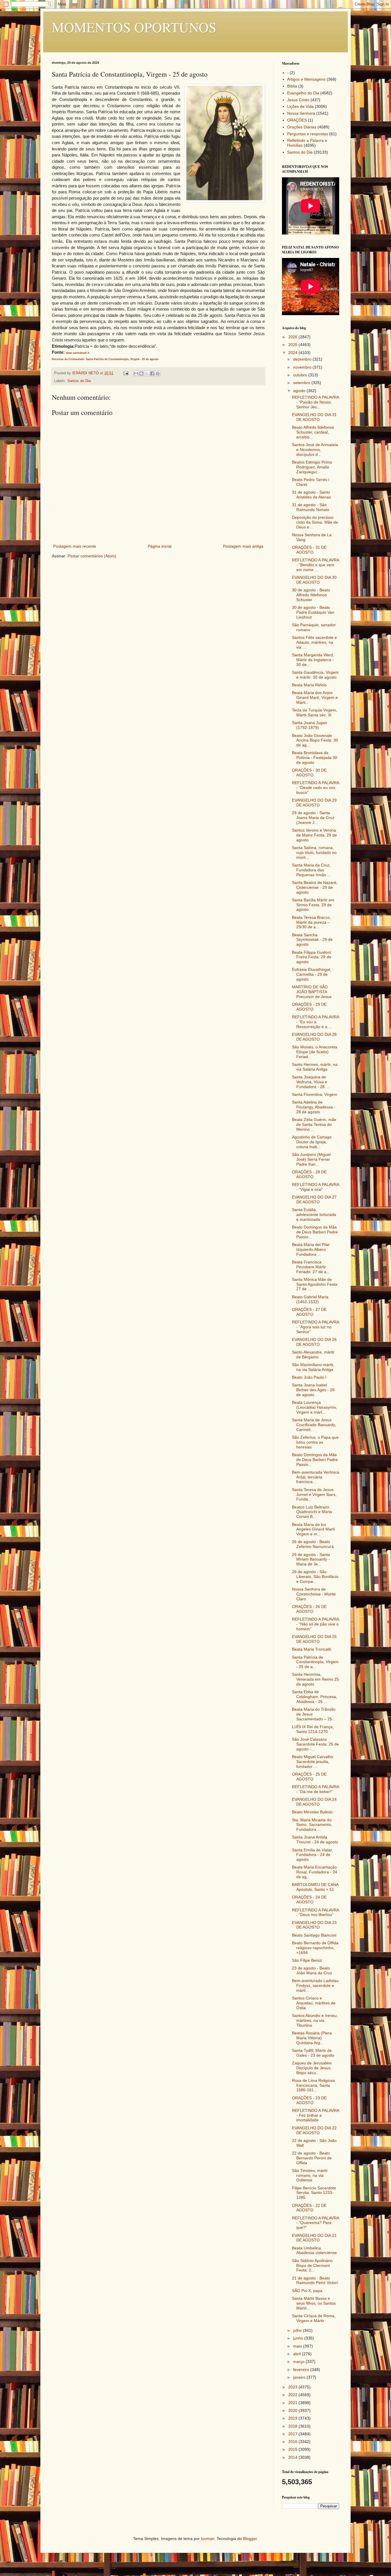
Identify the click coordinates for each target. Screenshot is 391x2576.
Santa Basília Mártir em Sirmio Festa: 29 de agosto (313, 905)
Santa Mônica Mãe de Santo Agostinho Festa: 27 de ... (315, 1284)
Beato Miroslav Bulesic (312, 1812)
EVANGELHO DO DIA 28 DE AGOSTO (314, 1037)
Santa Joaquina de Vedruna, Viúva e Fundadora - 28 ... (311, 1082)
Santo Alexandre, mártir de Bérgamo (313, 1354)
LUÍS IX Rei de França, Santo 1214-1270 (313, 1729)
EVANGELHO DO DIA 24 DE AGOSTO (314, 1802)
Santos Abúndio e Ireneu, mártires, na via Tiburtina (315, 2020)
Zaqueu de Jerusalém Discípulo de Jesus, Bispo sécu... (312, 2068)
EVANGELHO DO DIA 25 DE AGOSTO (314, 1639)
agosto (300, 391)
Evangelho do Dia (303, 93)
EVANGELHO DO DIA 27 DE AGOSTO (314, 1199)
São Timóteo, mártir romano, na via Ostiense (310, 2175)
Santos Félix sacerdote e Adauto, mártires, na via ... (314, 642)
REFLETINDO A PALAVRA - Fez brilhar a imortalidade (315, 2115)
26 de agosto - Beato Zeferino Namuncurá (313, 1544)
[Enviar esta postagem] (126, 373)
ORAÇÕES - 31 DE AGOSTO (309, 550)
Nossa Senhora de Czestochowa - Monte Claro (314, 1594)
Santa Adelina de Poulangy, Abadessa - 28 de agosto (314, 1107)
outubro (301, 375)
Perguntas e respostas (308, 134)
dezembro (303, 359)
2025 (293, 345)
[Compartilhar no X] (147, 373)
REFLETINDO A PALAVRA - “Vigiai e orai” (315, 1187)
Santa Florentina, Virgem (315, 1094)
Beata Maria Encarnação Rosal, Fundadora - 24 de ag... (315, 1872)
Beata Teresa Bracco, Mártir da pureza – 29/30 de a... (311, 922)
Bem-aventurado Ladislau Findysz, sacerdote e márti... (315, 1985)
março (299, 2362)
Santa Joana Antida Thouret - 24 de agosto (315, 1839)
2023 (293, 2387)
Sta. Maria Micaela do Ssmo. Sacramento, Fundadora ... (312, 1825)
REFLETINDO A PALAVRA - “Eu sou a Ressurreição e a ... (315, 1022)
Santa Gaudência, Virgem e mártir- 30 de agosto (315, 675)
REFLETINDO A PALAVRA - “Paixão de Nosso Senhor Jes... (315, 402)
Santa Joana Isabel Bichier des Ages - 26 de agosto (313, 1390)
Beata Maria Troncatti (311, 1649)
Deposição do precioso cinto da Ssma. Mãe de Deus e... (315, 522)
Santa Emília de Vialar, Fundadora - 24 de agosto (312, 1855)
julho (298, 2330)
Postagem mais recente (75, 546)
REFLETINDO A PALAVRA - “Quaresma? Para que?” (315, 2223)
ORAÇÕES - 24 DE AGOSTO (309, 1900)
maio (298, 2346)
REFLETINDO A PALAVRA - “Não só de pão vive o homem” (315, 1624)
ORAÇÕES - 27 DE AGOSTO (309, 1312)
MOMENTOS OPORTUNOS (134, 27)
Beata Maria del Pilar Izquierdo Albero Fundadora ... (311, 1249)
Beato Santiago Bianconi (314, 1935)
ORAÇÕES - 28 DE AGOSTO (309, 1174)
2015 (293, 2449)
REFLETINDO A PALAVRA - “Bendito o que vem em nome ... (315, 565)
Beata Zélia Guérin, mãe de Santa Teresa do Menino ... (314, 1124)
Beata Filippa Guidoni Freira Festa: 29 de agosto (312, 957)
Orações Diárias (302, 127)
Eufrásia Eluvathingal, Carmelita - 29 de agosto (312, 974)
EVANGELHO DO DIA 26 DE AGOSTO (314, 1342)
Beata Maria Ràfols (309, 685)
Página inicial (160, 546)
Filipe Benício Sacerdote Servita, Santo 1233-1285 (314, 2193)
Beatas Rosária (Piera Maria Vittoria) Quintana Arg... (312, 2038)
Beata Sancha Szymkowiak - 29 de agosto (312, 940)
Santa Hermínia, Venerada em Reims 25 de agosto (315, 1679)
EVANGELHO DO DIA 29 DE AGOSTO (314, 803)
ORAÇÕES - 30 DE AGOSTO (309, 773)
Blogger (250, 2539)
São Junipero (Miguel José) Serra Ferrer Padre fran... (311, 1159)
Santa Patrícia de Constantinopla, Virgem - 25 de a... (315, 1662)
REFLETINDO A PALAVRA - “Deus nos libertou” (315, 1912)
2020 (293, 2410)
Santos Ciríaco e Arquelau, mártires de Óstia (314, 2003)
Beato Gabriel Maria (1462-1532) (310, 1299)
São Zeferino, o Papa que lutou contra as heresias (315, 1442)
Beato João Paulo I (309, 1377)
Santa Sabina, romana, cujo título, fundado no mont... (314, 852)
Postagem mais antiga (243, 546)
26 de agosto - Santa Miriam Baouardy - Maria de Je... (311, 1559)
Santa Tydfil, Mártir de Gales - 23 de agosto (313, 2053)
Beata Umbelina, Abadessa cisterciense (314, 2250)
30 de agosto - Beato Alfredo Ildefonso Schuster (311, 595)
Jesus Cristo (298, 100)
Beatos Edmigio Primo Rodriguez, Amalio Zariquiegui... (312, 467)
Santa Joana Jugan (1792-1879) (310, 725)
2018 (293, 2426)
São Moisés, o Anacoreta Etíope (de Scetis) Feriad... (315, 1052)
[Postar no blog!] (141, 373)
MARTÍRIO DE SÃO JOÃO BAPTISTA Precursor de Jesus (312, 992)
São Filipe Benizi (307, 1960)
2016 (293, 2442)
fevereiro (302, 2370)
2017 (293, 2434)
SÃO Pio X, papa (307, 2291)
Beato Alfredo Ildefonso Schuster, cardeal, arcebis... (313, 432)
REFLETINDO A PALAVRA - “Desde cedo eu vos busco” (315, 788)
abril (298, 2354)
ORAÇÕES (297, 120)
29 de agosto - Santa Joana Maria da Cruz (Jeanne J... (313, 818)
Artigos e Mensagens (306, 79)
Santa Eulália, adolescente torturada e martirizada (314, 1215)
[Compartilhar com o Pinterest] (158, 373)
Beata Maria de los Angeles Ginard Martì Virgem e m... (313, 1529)
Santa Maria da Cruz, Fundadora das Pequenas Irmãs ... (311, 870)
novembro (303, 367)
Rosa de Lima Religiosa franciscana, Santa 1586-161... (313, 2085)
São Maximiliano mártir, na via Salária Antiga (313, 1367)
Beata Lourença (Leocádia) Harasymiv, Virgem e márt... (314, 1407)
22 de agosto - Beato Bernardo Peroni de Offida (312, 2158)
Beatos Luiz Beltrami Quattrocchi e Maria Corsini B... (312, 1512)
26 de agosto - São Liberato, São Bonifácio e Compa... (315, 1577)
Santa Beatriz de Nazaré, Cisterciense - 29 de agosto (315, 887)
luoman (208, 2539)
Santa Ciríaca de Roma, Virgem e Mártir (314, 2318)
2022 (293, 2395)
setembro (302, 383)
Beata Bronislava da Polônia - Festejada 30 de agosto (315, 758)
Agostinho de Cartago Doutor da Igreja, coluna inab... (312, 1142)
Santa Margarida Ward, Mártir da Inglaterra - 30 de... (313, 660)
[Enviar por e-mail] (136, 373)
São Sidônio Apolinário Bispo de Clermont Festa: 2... (312, 2265)
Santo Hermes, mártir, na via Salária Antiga (315, 1067)
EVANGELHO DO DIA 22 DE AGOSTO (314, 2130)
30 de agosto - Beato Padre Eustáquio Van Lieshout (313, 612)
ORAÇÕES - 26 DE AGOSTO (309, 1609)
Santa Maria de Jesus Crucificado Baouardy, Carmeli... (314, 1425)
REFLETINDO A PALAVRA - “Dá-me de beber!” (315, 1789)
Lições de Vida (300, 106)
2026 (293, 337)
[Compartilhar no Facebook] (152, 373)
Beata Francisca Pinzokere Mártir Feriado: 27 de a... (311, 1267)
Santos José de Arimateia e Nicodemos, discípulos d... (315, 450)
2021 (293, 2403)
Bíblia (292, 86)
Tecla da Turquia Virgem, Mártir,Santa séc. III (315, 712)
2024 (293, 353)
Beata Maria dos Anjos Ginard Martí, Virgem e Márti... (315, 697)
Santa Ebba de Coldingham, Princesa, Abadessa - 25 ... (315, 1697)
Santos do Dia (79, 381)
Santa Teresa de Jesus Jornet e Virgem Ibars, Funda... (314, 1494)
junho (299, 2338)
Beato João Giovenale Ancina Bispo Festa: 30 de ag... (315, 740)
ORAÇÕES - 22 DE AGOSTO (309, 2208)
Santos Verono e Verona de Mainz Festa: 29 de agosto (314, 835)
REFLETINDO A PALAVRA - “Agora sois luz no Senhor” (315, 1327)
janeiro (300, 2377)
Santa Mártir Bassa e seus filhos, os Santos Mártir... (314, 2303)
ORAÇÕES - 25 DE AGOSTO (309, 1777)
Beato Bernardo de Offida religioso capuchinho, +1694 (315, 1948)
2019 (293, 2418)
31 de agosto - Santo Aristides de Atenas (311, 495)
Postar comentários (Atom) (92, 556)
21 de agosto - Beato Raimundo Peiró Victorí (315, 2280)
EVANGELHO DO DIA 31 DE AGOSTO (314, 417)
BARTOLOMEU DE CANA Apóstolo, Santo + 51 (315, 1887)
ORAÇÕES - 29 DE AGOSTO (309, 1007)
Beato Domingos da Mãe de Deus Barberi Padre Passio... (315, 1232)
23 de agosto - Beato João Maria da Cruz (312, 1970)
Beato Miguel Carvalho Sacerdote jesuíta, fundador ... (313, 1762)
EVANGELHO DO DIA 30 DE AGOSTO (314, 580)
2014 (293, 2457)
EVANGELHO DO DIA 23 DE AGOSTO (314, 1925)
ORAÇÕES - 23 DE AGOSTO (309, 2100)
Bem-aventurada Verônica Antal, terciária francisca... (316, 1477)
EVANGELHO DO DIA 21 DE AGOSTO (314, 2238)
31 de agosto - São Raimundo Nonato (311, 507)
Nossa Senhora (301, 113)
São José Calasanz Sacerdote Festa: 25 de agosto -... (315, 1744)
